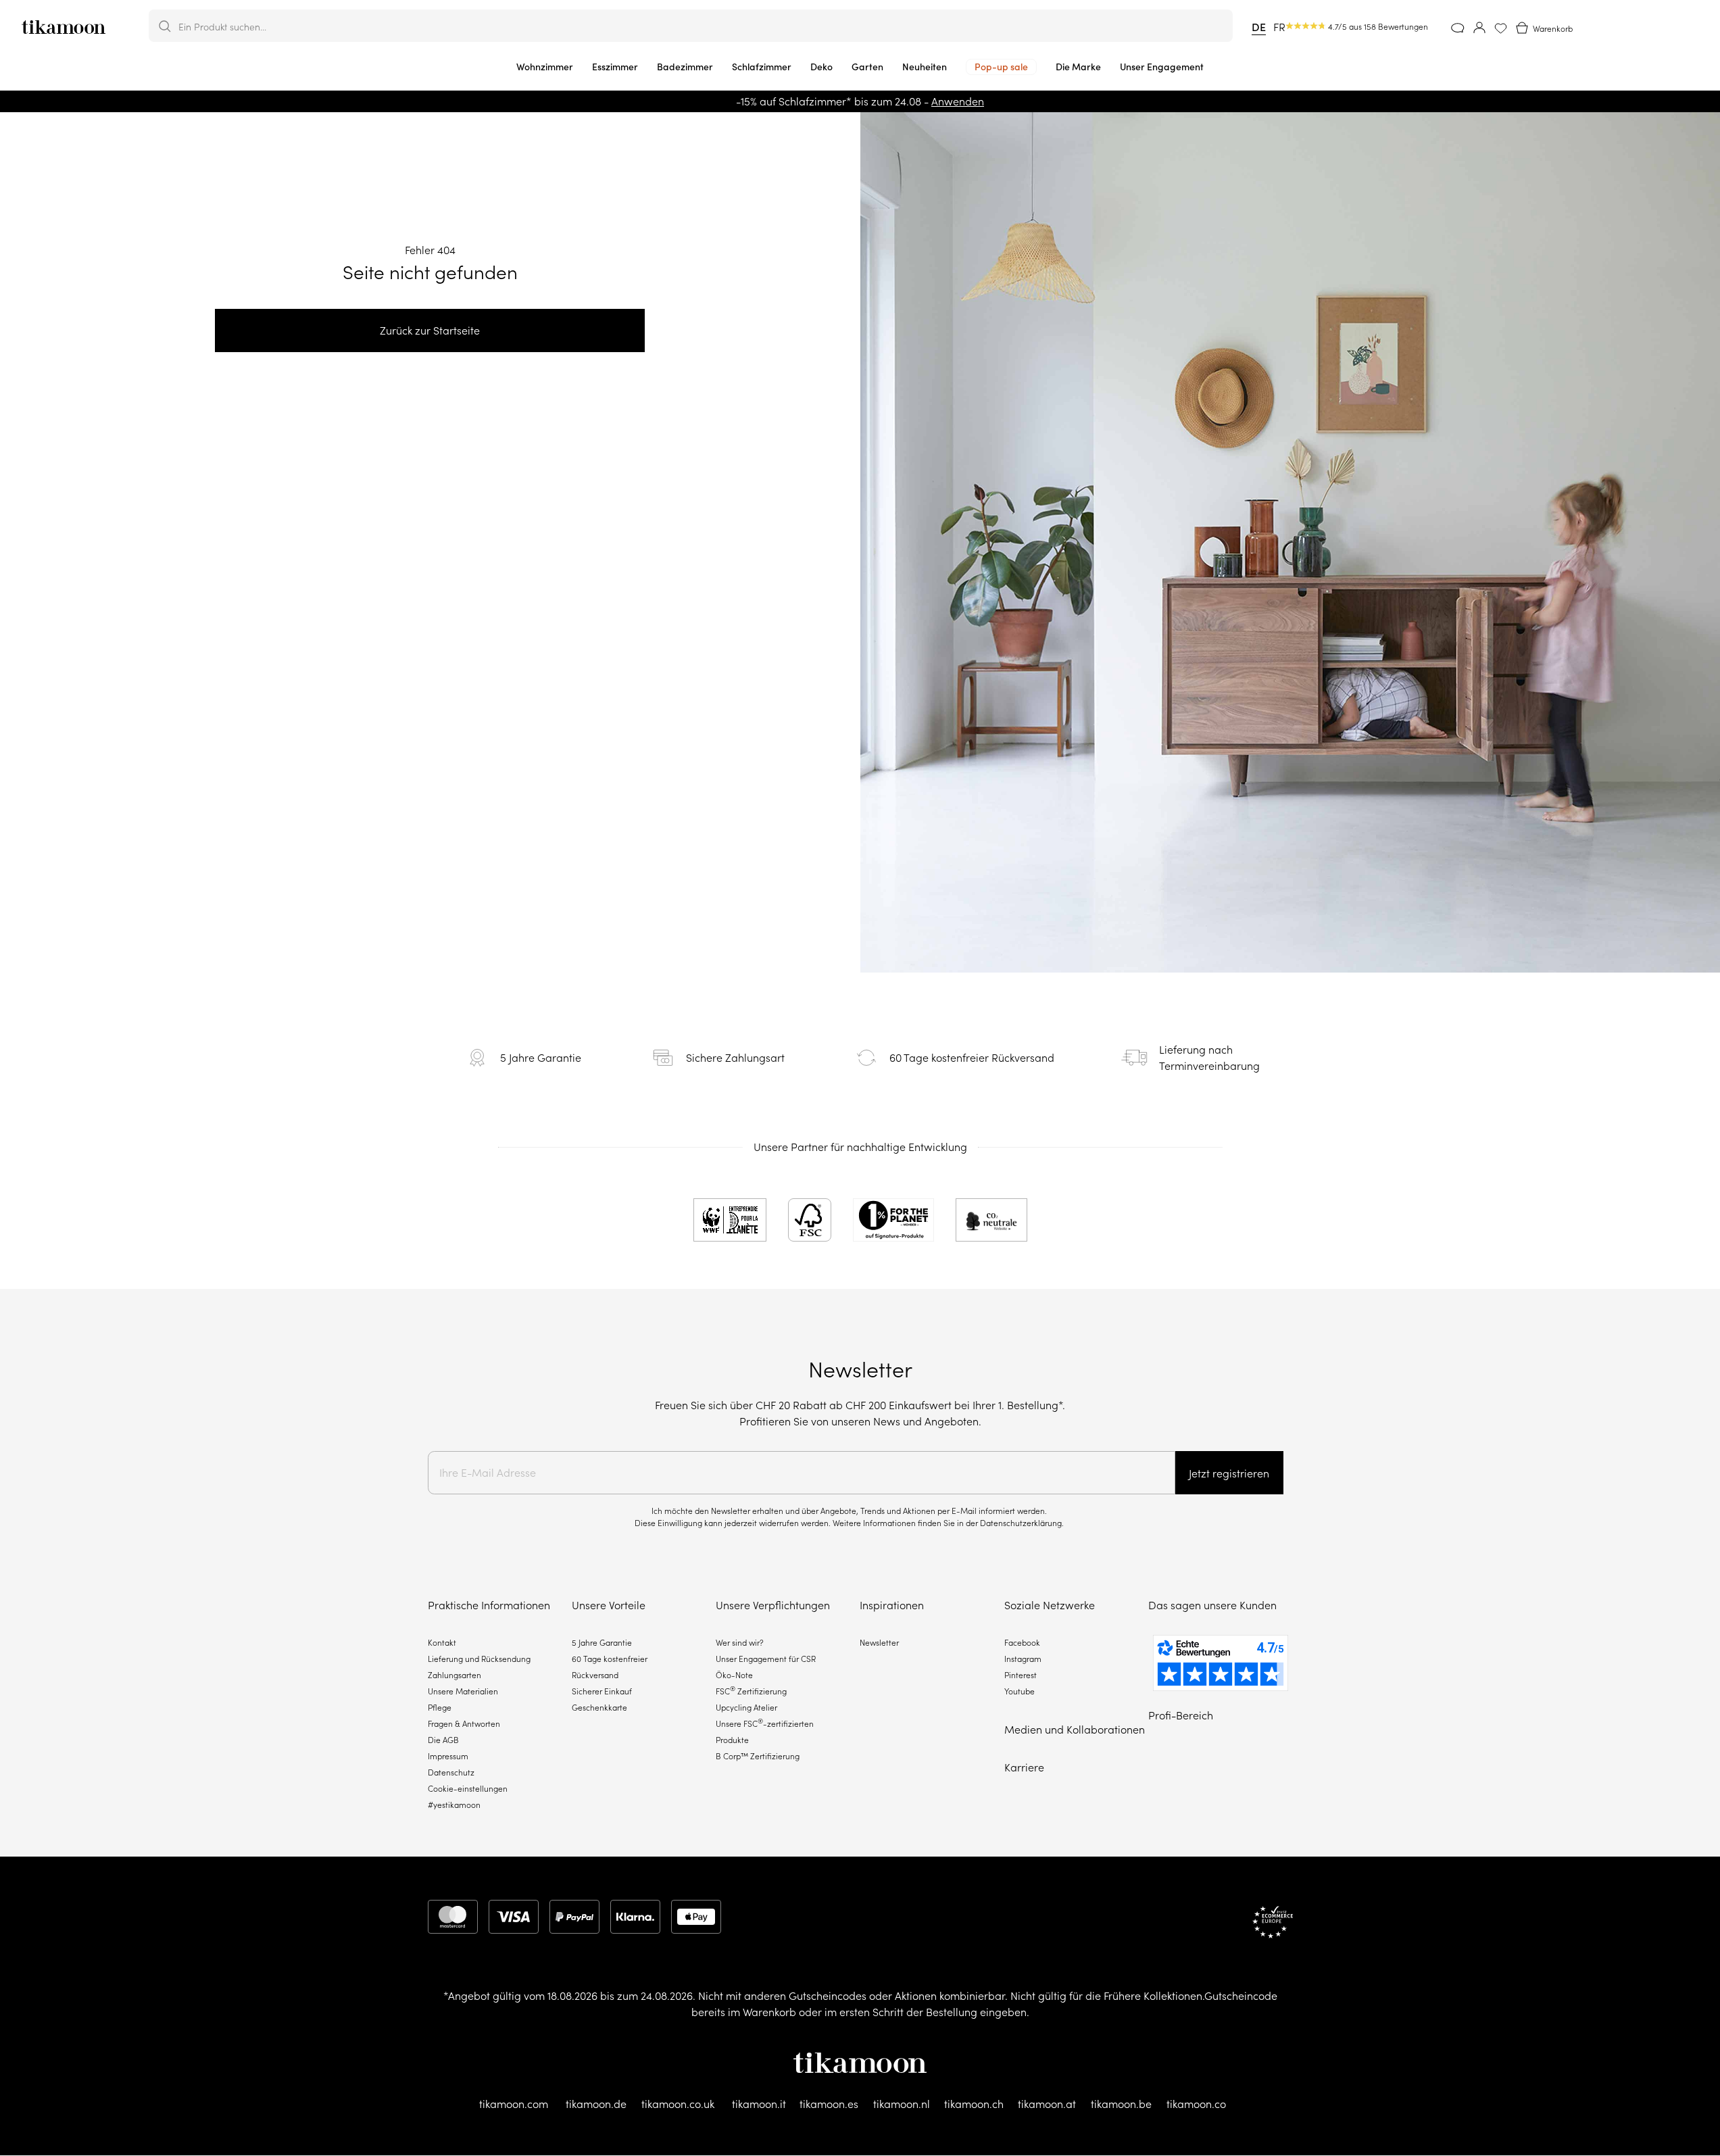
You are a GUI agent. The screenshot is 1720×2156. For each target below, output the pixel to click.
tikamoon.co (1196, 2104)
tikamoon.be (1121, 2104)
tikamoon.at (1047, 2104)
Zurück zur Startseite (430, 330)
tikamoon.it (759, 2104)
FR (1279, 27)
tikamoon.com (514, 2104)
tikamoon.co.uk (678, 2104)
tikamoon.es (829, 2104)
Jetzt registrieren (1229, 1473)
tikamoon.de (596, 2104)
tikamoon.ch (974, 2104)
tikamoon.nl (902, 2104)
